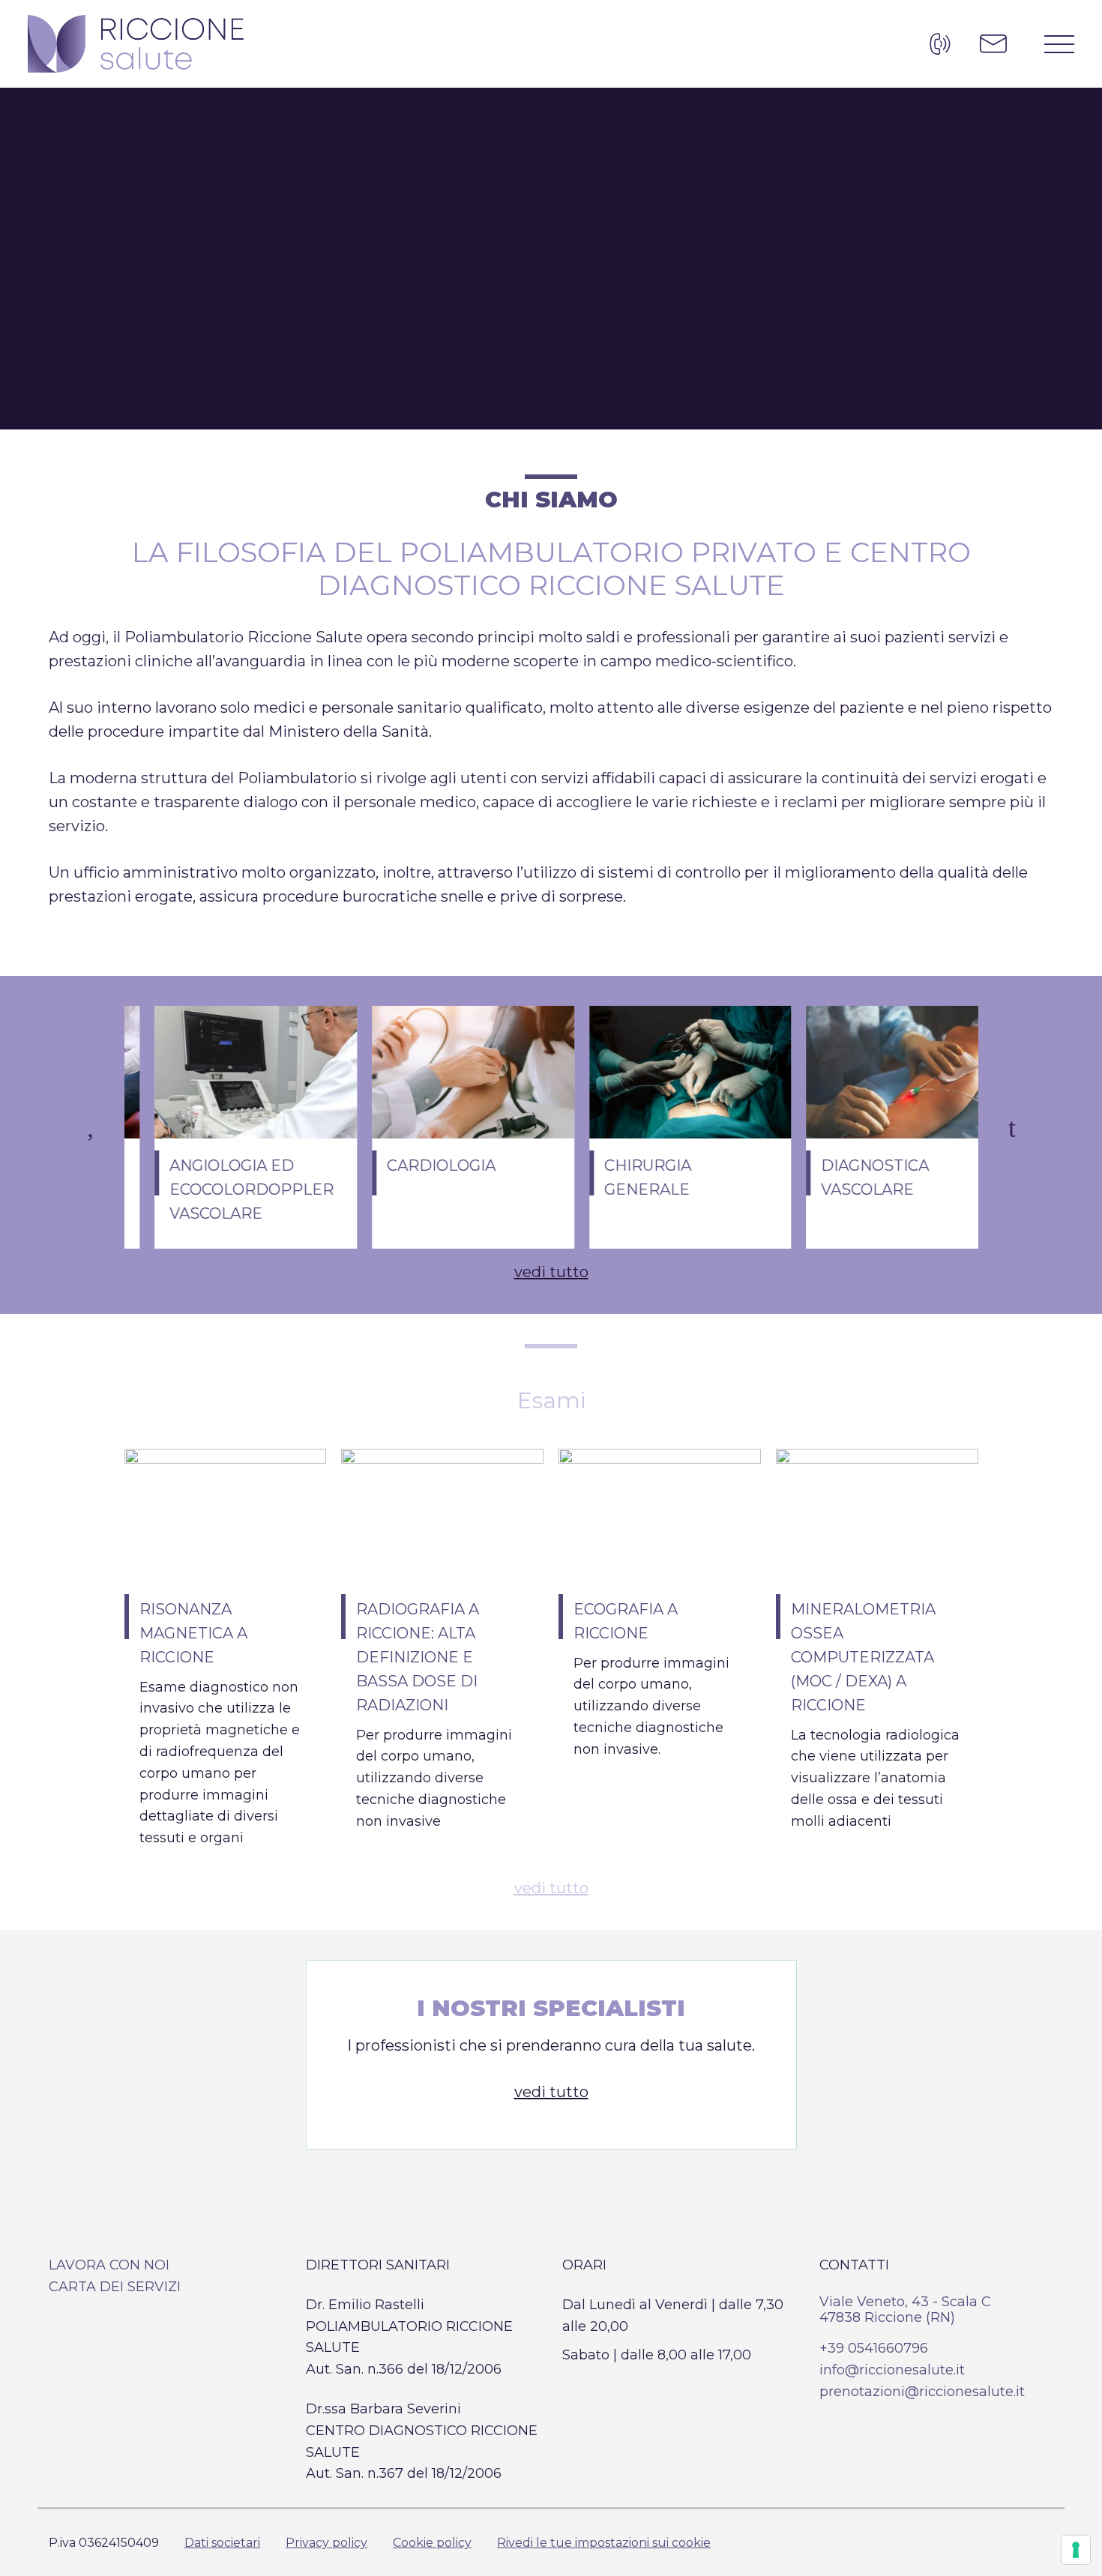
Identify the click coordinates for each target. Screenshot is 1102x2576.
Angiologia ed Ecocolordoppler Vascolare (222, 1189)
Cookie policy (432, 2543)
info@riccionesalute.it (892, 2370)
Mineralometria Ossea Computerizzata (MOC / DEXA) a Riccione (863, 1657)
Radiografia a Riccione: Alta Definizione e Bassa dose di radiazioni (418, 1657)
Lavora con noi (109, 2265)
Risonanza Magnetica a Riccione (193, 1633)
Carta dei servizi (115, 2287)
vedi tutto (551, 1272)
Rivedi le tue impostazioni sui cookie (604, 2543)
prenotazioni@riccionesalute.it (922, 2392)
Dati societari (222, 2543)
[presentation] (90, 1127)
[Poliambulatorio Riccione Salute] (136, 44)
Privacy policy (326, 2543)
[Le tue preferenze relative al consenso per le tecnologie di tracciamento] (1076, 2550)
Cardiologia (411, 1165)
